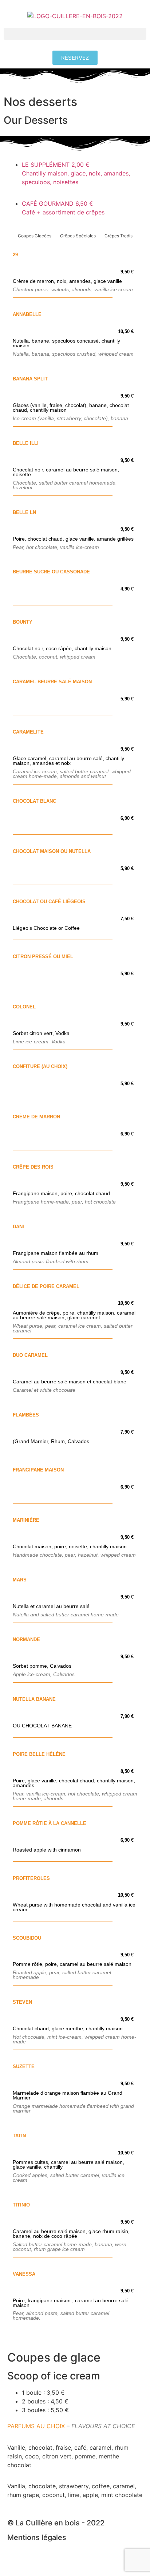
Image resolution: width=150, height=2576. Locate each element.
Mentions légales (37, 2537)
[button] (75, 34)
